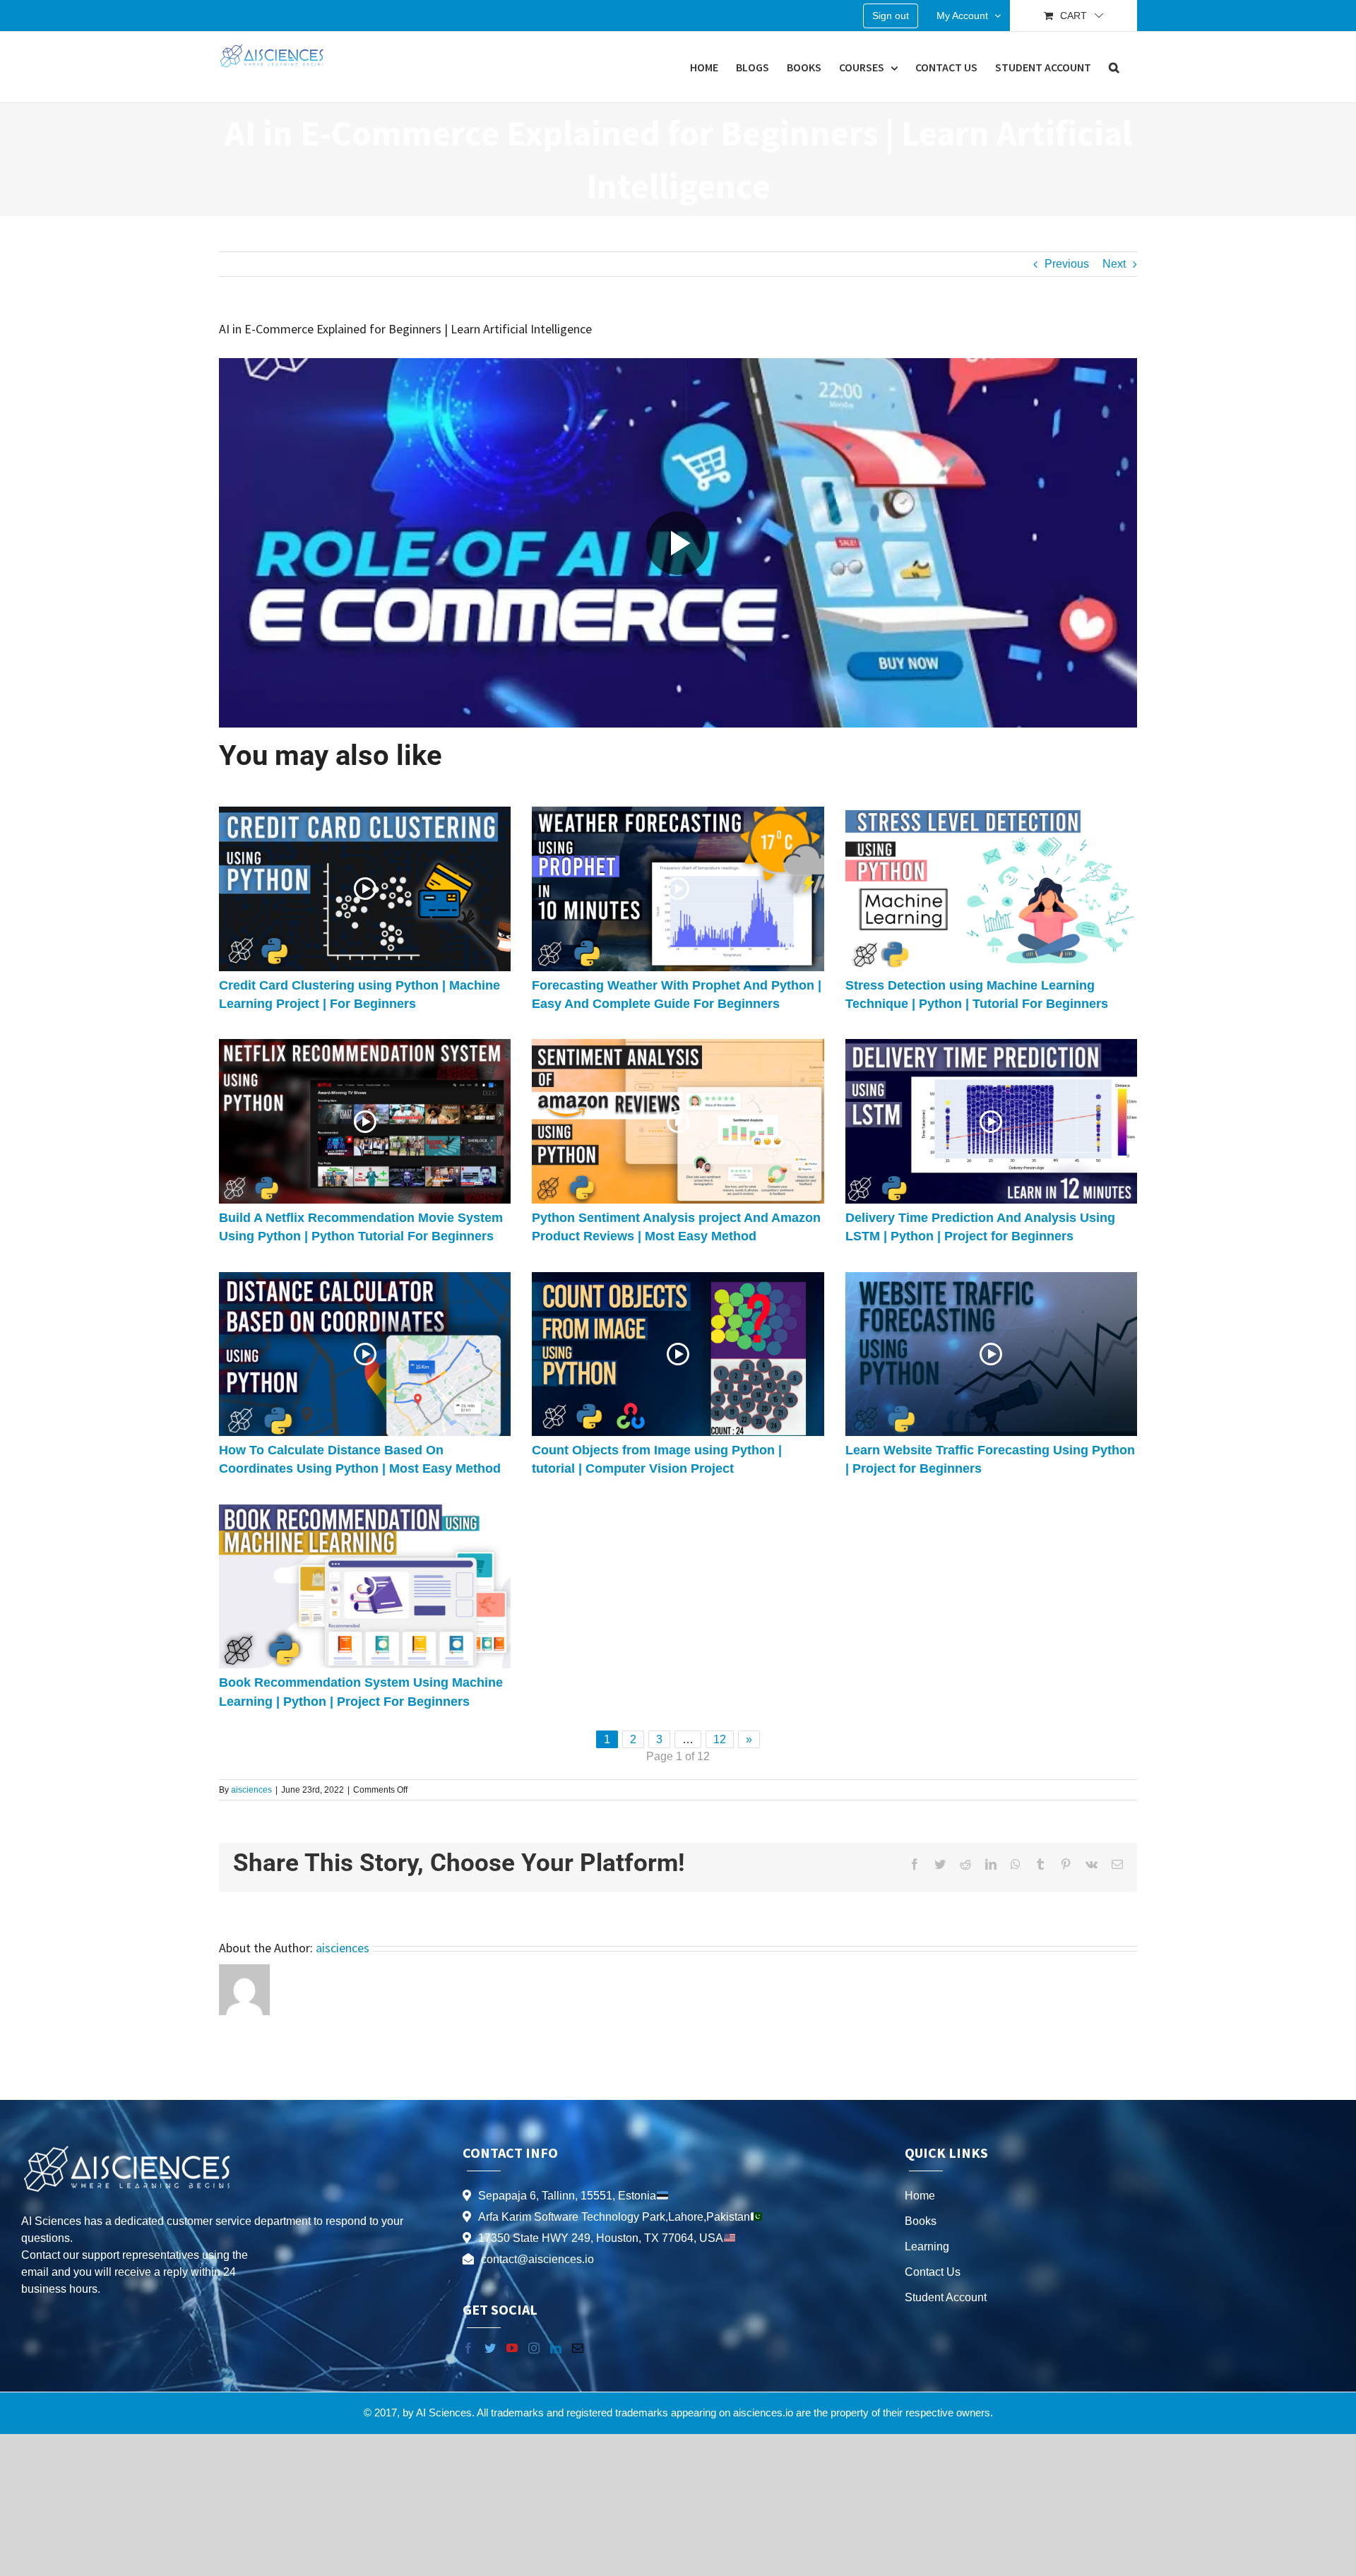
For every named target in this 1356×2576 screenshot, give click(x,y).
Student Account (946, 2297)
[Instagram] (534, 2348)
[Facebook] (468, 2348)
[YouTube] (512, 2348)
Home (920, 2196)
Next (1114, 264)
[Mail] (578, 2348)
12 (720, 1739)
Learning (927, 2246)
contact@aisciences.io (537, 2259)
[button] (1114, 67)
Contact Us (933, 2272)
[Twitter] (490, 2348)
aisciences (251, 1790)
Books (921, 2221)
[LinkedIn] (556, 2348)
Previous (1067, 264)
